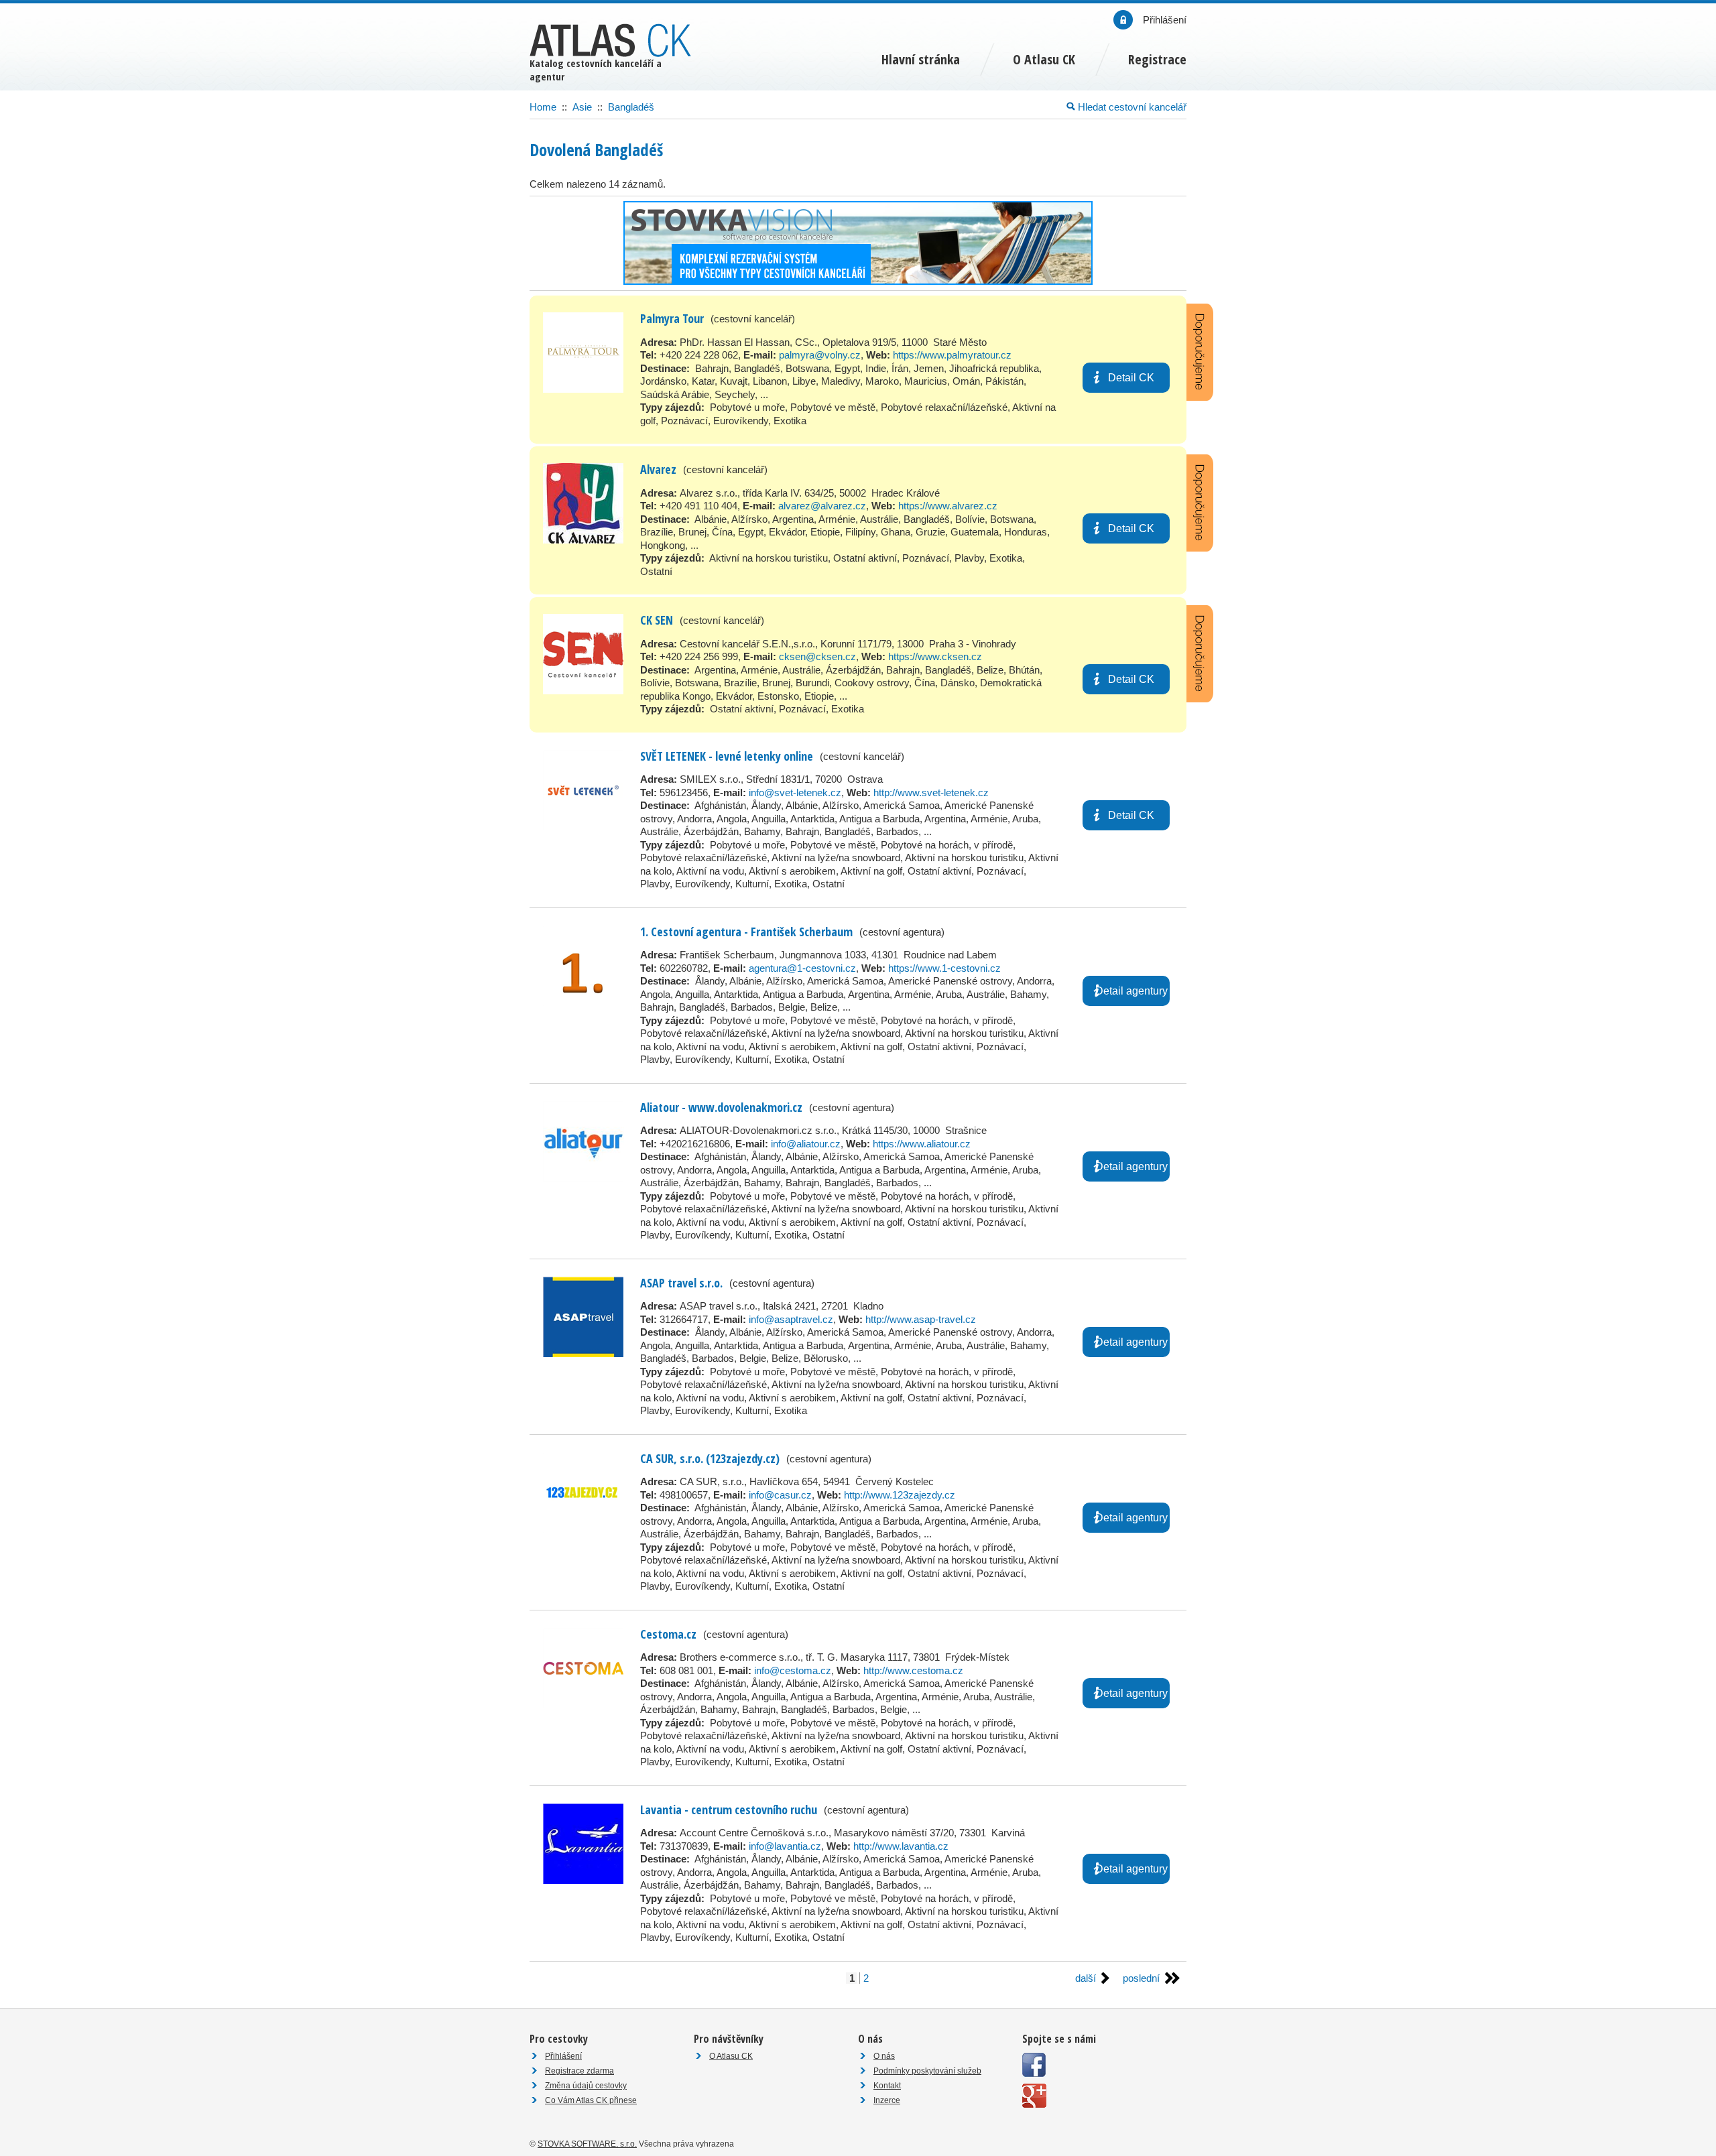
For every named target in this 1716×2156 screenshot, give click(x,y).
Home (543, 107)
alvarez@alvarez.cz (822, 506)
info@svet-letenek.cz (795, 792)
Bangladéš (631, 107)
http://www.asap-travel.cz (921, 1319)
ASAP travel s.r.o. (681, 1283)
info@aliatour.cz (806, 1144)
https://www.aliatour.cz (922, 1144)
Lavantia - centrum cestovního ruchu (729, 1810)
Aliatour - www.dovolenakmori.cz (721, 1107)
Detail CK (1131, 378)
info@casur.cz (780, 1495)
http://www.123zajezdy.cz (900, 1495)
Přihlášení (563, 2056)
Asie (582, 107)
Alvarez (658, 469)
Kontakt (887, 2086)
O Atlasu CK (731, 2056)
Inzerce (887, 2100)
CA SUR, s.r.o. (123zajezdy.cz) (710, 1458)
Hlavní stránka (921, 59)
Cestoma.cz (668, 1634)
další (1086, 1978)
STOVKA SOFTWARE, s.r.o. (587, 2144)
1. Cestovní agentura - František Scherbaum (746, 932)
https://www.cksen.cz (935, 656)
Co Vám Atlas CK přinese (591, 2100)
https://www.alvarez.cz (948, 506)
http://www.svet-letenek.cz (931, 792)
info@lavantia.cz (785, 1846)
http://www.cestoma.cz (913, 1670)
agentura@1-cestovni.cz (802, 968)
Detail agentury (1131, 991)
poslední (1141, 1978)
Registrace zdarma (579, 2071)
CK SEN (657, 620)
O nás (884, 2056)
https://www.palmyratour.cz (952, 355)
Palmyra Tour (672, 318)
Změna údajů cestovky (586, 2086)
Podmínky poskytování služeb (927, 2071)
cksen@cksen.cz (817, 656)
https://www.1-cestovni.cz (944, 968)
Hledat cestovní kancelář (1131, 107)
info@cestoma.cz (793, 1670)
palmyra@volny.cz (820, 355)
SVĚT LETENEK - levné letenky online (727, 756)
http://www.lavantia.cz (901, 1846)
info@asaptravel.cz (791, 1319)
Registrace (1157, 59)
